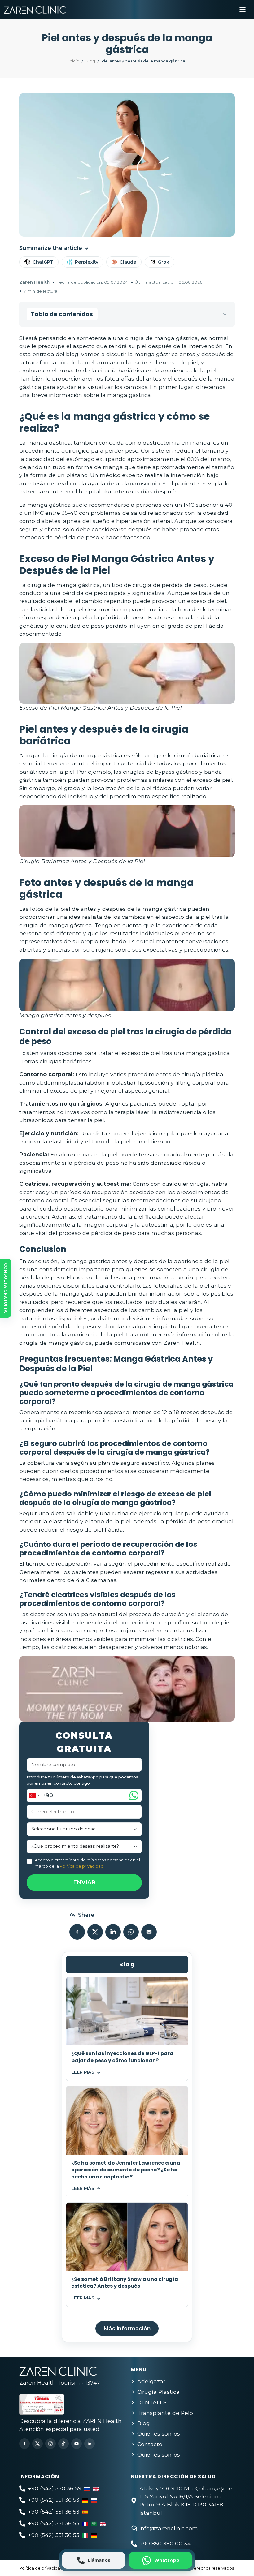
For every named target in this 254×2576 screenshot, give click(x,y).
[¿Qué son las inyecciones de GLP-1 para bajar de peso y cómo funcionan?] (127, 2011)
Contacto (150, 2444)
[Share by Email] (149, 1932)
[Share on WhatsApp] (131, 1932)
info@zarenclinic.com (169, 2528)
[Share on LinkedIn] (113, 1932)
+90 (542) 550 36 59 (55, 2488)
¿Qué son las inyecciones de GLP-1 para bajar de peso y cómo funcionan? (122, 2057)
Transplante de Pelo (165, 2413)
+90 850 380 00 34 (165, 2543)
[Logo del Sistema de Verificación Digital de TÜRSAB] (64, 2403)
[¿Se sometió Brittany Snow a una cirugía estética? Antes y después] (127, 2237)
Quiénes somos (159, 2434)
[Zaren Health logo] (35, 10)
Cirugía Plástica (158, 2392)
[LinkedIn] (90, 2444)
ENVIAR (84, 1882)
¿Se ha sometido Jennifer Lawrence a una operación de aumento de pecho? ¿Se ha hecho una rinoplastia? (126, 2170)
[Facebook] (24, 2444)
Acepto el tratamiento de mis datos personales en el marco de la (87, 1863)
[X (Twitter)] (37, 2444)
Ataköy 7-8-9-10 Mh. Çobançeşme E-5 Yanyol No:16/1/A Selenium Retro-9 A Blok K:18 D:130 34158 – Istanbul (186, 2501)
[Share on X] (95, 1932)
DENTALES (152, 2402)
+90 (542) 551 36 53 (54, 2500)
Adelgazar (151, 2381)
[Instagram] (50, 2444)
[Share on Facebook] (77, 1932)
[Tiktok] (63, 2444)
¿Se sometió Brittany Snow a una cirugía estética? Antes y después (125, 2283)
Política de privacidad (82, 1866)
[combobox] (40, 1795)
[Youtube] (77, 2444)
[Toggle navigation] (243, 10)
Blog (144, 2423)
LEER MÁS (83, 2072)
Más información (127, 2328)
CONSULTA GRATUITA (6, 1288)
